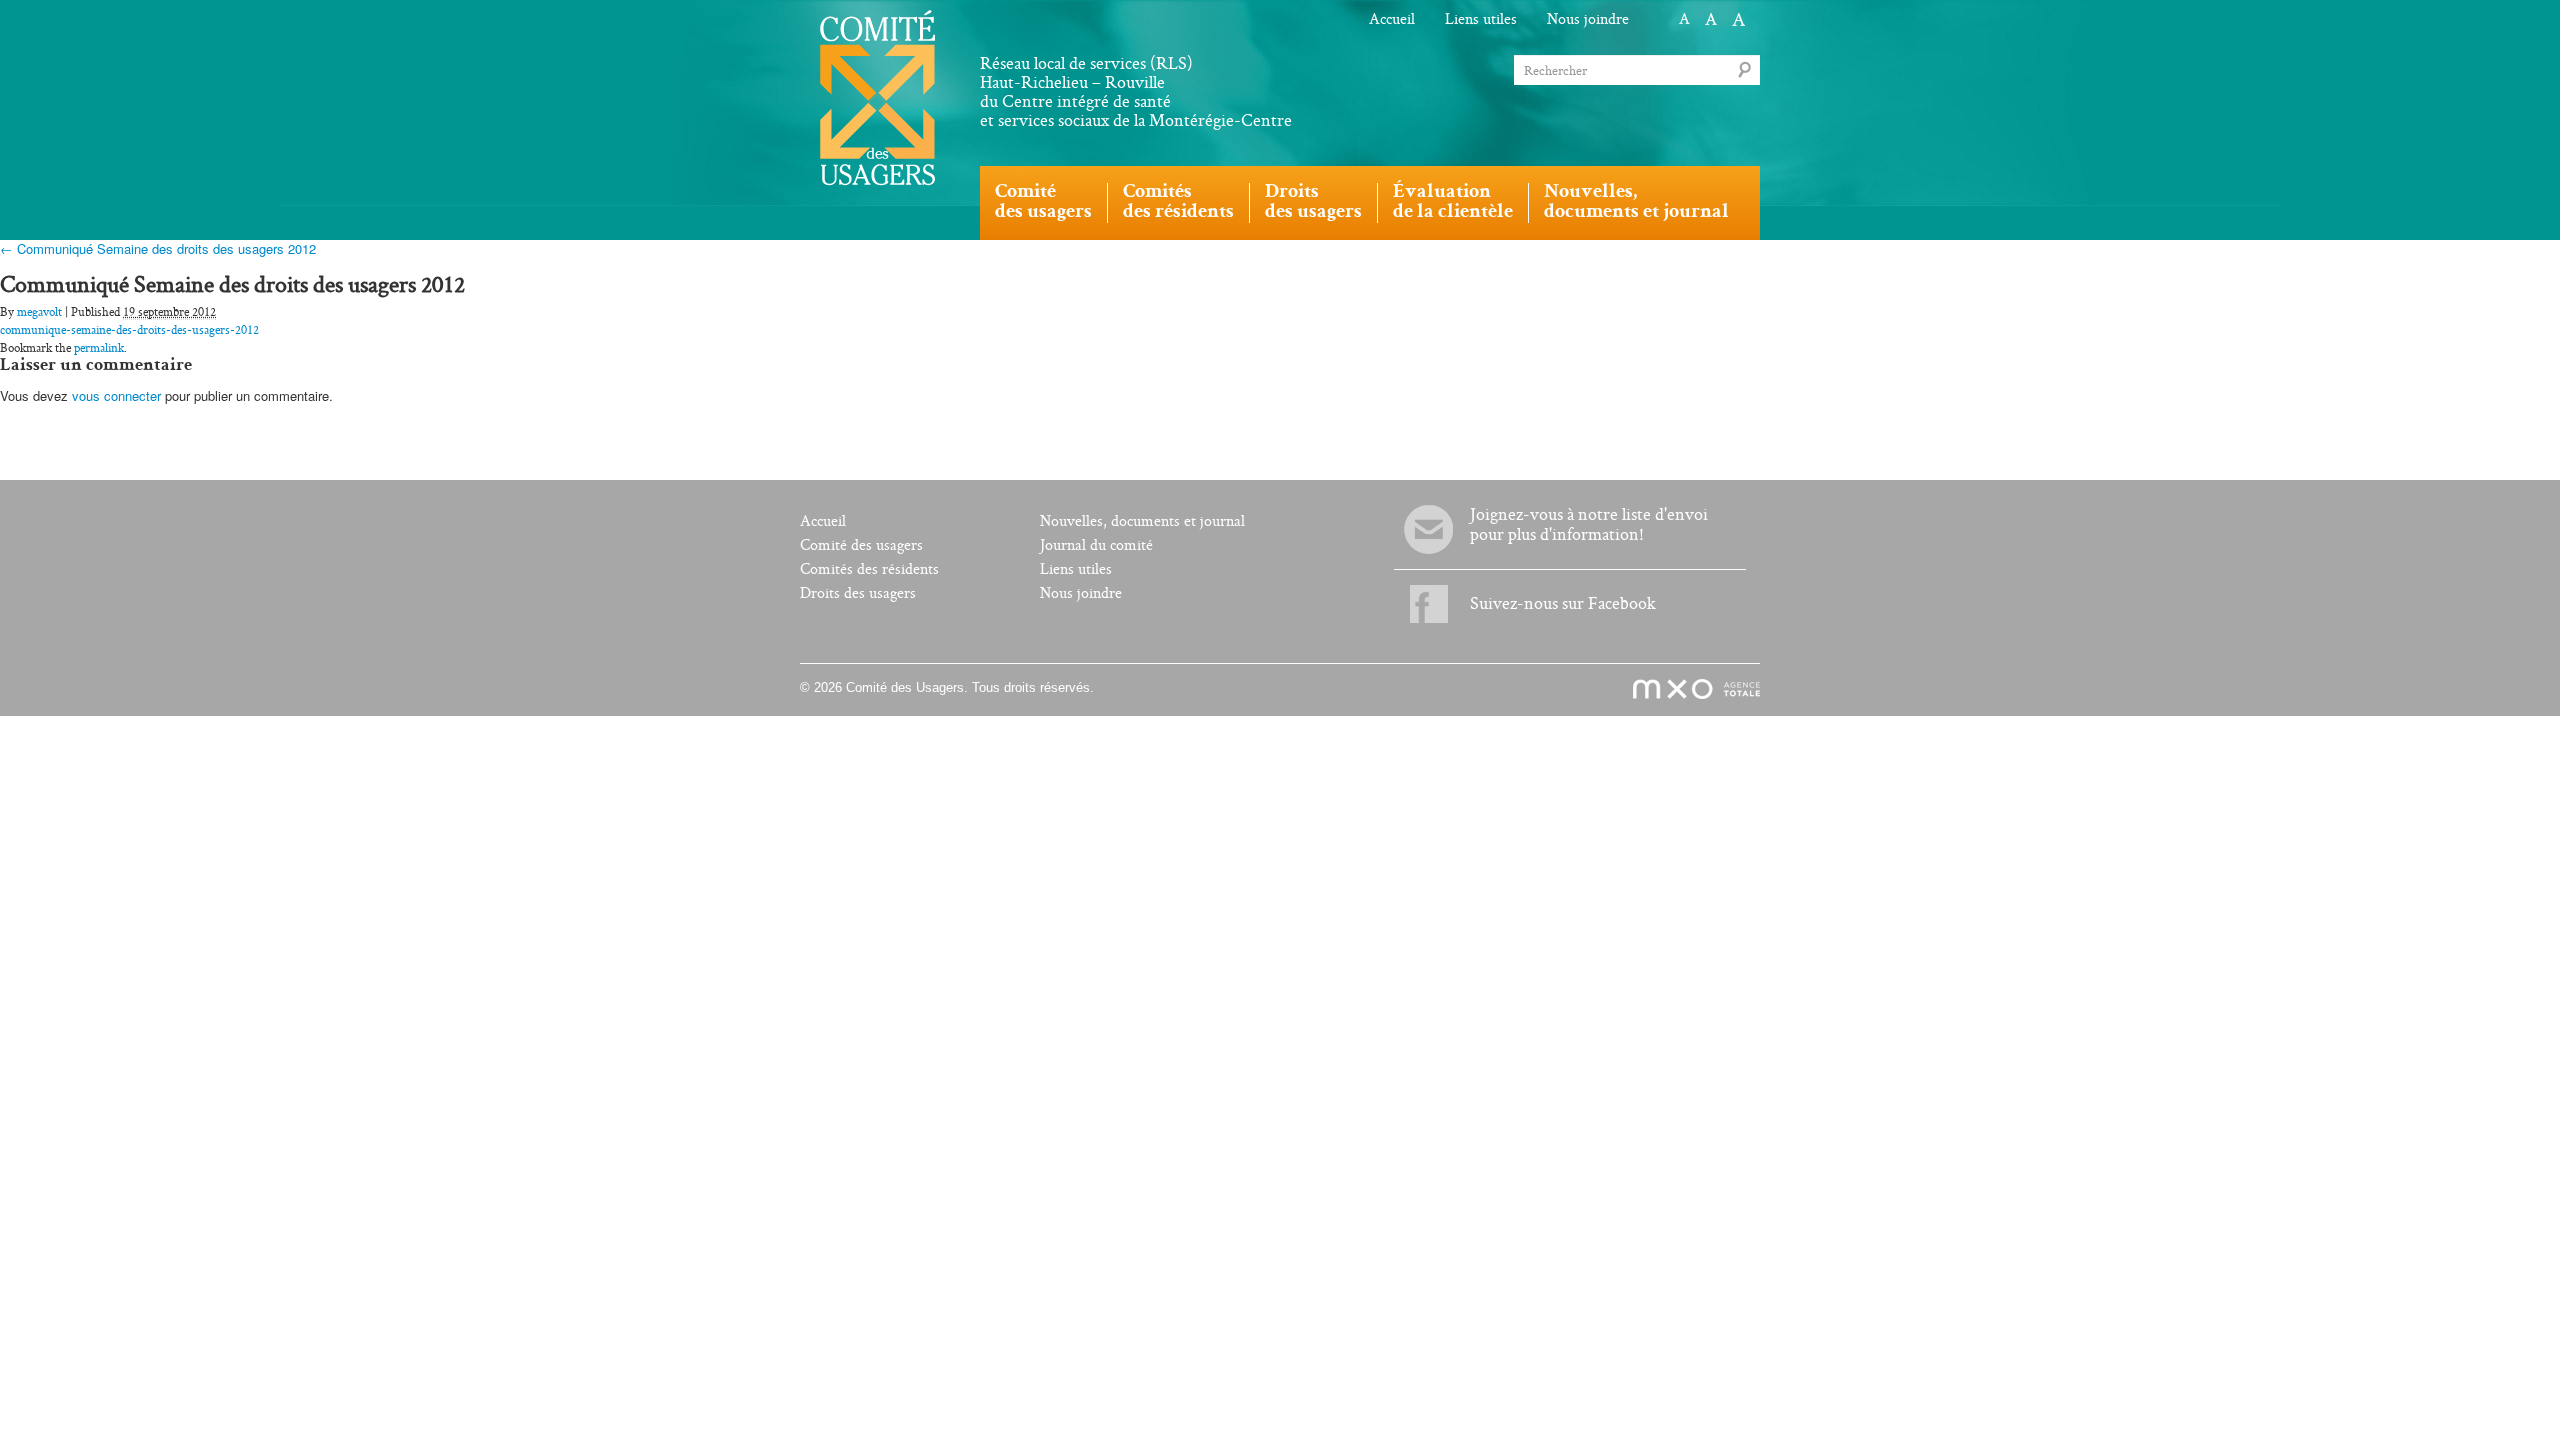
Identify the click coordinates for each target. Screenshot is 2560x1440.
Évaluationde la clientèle (1453, 203)
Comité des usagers (861, 545)
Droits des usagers (858, 593)
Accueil (1392, 19)
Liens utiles (1481, 19)
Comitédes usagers (1043, 203)
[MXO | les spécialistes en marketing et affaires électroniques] (1685, 690)
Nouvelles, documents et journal (1142, 521)
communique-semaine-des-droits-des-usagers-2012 (129, 330)
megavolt (39, 312)
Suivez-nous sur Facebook (1563, 603)
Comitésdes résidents (1178, 203)
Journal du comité (1096, 545)
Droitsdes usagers (1313, 203)
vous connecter (116, 395)
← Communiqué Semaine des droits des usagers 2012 (158, 248)
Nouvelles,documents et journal (1636, 203)
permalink (99, 348)
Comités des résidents (869, 569)
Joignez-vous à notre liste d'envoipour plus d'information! (1589, 524)
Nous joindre (1588, 19)
